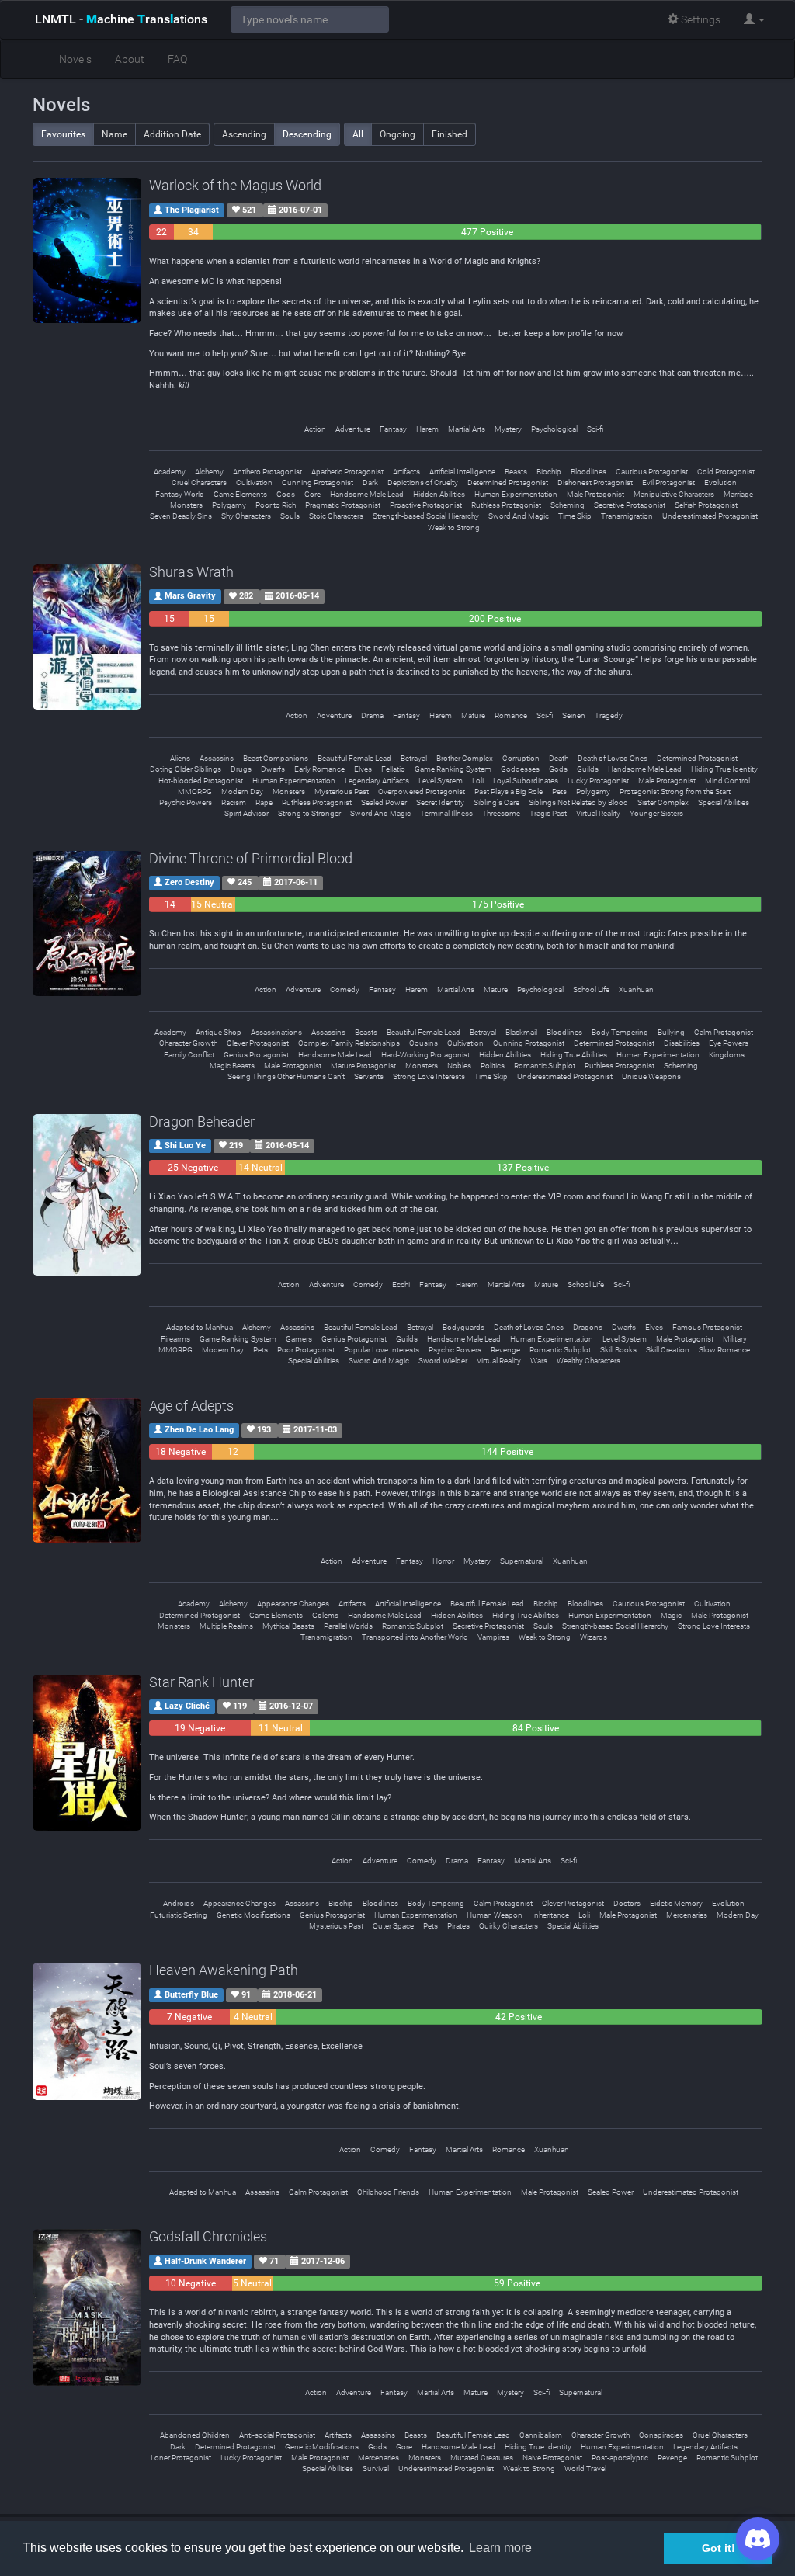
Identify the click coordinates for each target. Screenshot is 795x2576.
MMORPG (195, 792)
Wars (539, 1361)
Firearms (175, 1339)
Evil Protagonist (668, 483)
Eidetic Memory (676, 1903)
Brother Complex (465, 758)
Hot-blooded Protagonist (201, 781)
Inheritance (550, 1915)
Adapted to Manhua (200, 1327)
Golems (325, 1615)
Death (559, 758)
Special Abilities (724, 802)
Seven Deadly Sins (181, 516)
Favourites (63, 134)
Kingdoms (727, 1055)
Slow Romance (724, 1350)
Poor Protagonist (306, 1350)
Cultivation (254, 483)
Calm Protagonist (724, 1032)
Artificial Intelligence (462, 472)
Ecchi (401, 1285)
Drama (372, 715)
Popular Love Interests (382, 1350)
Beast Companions (276, 758)
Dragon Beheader (202, 1121)
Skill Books (618, 1350)
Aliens (180, 758)
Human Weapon (495, 1915)
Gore (312, 494)
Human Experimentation (516, 494)
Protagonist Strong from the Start (675, 792)
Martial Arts (467, 429)
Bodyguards (463, 1327)
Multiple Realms (226, 1626)
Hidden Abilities (439, 494)
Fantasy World (180, 494)
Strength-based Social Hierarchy (426, 516)
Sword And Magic (519, 516)
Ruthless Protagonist (506, 505)
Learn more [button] (500, 2548)
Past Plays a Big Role (509, 792)
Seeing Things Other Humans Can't (286, 1076)
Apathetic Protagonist (347, 472)
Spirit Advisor (246, 813)
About (130, 59)
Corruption (521, 758)
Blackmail (521, 1032)
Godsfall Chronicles (208, 2236)
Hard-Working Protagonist (425, 1055)
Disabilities (682, 1043)
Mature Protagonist (363, 1066)
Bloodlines (588, 472)
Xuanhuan (636, 989)
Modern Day (242, 792)
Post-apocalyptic (620, 2458)
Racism (234, 802)
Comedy (345, 989)
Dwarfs (273, 769)
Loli (478, 781)
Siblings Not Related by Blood (578, 802)
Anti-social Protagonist (277, 2435)
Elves (363, 769)
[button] (754, 19)
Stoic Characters (336, 516)
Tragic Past (548, 813)
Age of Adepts (191, 1406)
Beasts (516, 472)
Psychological (554, 429)
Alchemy (209, 472)
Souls (290, 516)
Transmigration (627, 516)
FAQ (177, 59)
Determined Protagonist (508, 483)
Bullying (671, 1032)
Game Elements (240, 494)
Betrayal (414, 758)
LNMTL (121, 19)
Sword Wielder (443, 1361)
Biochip (549, 472)
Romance (511, 715)
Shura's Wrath (191, 572)
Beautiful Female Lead (354, 758)
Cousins (424, 1043)
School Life (591, 989)
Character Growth (188, 1043)
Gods (286, 494)
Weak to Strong (454, 528)
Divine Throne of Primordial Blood (251, 858)
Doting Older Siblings (186, 769)
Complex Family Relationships (349, 1043)
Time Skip (575, 516)
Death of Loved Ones (613, 758)
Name (115, 134)
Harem (427, 429)
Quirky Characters (509, 1926)
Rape (264, 802)
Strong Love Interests (429, 1076)
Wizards (594, 1637)
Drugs (241, 769)
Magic (671, 1615)
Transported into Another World (415, 1637)
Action (315, 429)
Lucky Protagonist (598, 781)
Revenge (505, 1350)
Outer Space (393, 1926)
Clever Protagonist (258, 1043)
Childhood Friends (388, 2192)
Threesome (501, 813)
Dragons (588, 1327)
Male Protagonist (595, 494)
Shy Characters (246, 516)
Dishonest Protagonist (595, 483)
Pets (559, 792)
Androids (179, 1903)
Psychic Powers (186, 802)
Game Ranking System (453, 769)
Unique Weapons (651, 1076)
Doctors (627, 1903)
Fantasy (393, 429)
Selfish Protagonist (706, 505)
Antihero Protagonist (267, 472)
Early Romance (319, 769)
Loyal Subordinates (526, 781)
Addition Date (172, 134)
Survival (376, 2468)
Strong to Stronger (309, 813)
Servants (369, 1076)
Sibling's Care (496, 802)
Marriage (738, 494)
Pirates (458, 1926)
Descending (307, 134)
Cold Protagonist (726, 472)
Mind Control (727, 781)
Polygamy (229, 505)
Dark (370, 483)
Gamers (299, 1339)
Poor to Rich (276, 505)
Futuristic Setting (179, 1915)
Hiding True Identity (724, 769)
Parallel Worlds (348, 1626)
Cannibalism (541, 2435)
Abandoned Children (195, 2435)
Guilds (588, 769)
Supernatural (522, 1561)
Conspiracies (661, 2435)
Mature (473, 715)
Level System (441, 781)
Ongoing (397, 134)
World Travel (585, 2468)
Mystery (508, 429)
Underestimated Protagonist (710, 516)
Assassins (217, 758)
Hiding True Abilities (574, 1055)
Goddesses (520, 769)
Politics (493, 1066)
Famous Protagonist (707, 1327)
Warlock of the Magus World (235, 185)
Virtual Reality (598, 813)
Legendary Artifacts (377, 781)
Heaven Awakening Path (224, 1970)
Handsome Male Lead (367, 494)
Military (735, 1339)
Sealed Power (384, 802)
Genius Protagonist (256, 1055)
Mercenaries (687, 1915)
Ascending (244, 134)
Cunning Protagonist (318, 483)
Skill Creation (668, 1350)
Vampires (493, 1637)
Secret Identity (440, 802)
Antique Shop (219, 1032)
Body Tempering (620, 1032)
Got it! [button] (719, 2548)
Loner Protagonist (181, 2458)
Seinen (574, 715)
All (358, 134)
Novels (75, 59)
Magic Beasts (232, 1066)
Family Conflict (189, 1055)
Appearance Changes (293, 1604)
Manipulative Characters (674, 494)
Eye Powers (729, 1043)
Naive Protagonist (552, 2458)
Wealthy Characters (588, 1361)
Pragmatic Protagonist (343, 505)
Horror (443, 1561)
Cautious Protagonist (652, 472)
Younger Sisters (656, 813)
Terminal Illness (446, 813)
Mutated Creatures (482, 2458)
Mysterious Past (342, 792)
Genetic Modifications (253, 1915)
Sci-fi (595, 429)
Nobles (459, 1066)
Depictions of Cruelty (423, 483)
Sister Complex (663, 802)
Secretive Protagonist (630, 505)
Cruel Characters (199, 483)
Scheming (568, 505)
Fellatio (393, 769)
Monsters (186, 505)
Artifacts (406, 472)
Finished (450, 134)
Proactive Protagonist (426, 505)
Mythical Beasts (288, 1626)
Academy (170, 472)
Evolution (720, 483)
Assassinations (276, 1032)
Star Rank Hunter (201, 1682)
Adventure (353, 429)
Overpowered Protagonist (422, 792)
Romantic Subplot (545, 1066)
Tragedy (609, 715)
